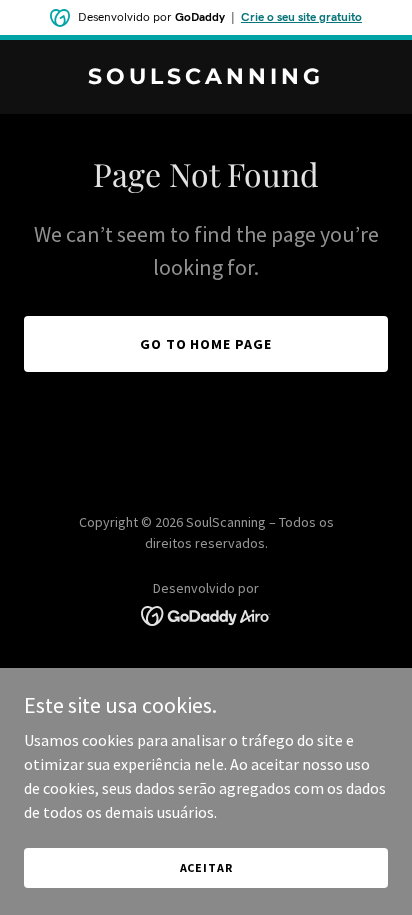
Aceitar (206, 867)
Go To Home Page (206, 344)
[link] (206, 78)
